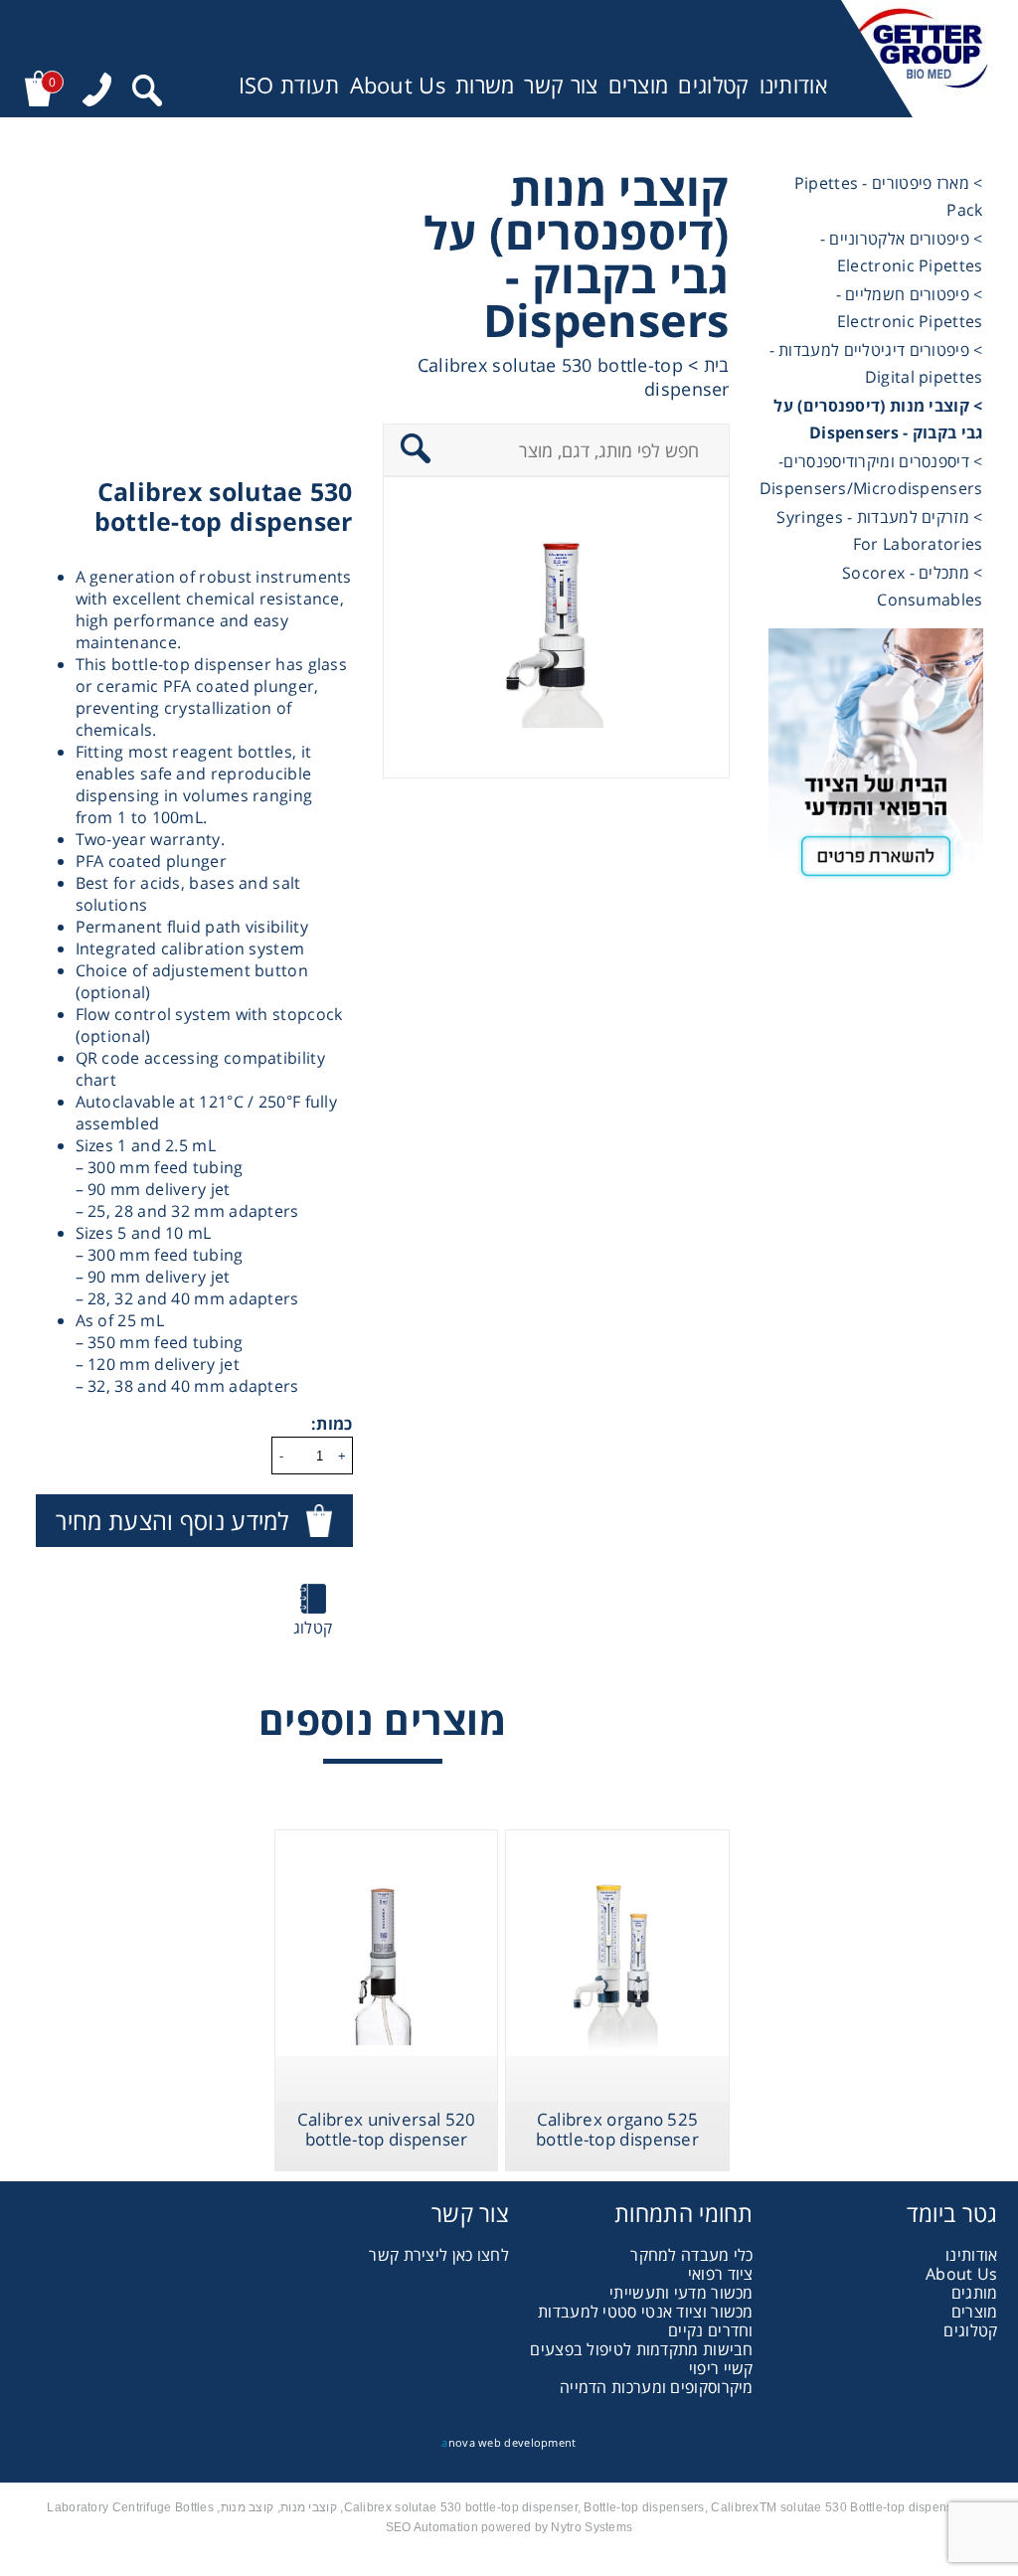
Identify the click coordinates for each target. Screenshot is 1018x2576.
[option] (556, 627)
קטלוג (313, 1628)
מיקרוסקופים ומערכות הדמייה (657, 2387)
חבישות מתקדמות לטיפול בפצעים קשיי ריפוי (641, 2359)
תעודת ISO (289, 85)
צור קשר (561, 85)
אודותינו (793, 85)
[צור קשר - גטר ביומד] (876, 762)
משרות (485, 85)
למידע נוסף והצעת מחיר (172, 1521)
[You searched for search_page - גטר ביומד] (147, 93)
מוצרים (639, 85)
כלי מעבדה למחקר (692, 2255)
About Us (398, 85)
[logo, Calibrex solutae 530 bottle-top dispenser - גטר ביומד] (919, 59)
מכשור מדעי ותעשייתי (681, 2293)
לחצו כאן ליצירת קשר (439, 2255)
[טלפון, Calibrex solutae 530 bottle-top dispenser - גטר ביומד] (97, 92)
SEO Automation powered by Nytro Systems (509, 2527)
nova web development (509, 2442)
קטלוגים (713, 85)
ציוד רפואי (721, 2274)
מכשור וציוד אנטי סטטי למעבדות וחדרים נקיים (646, 2321)
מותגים (975, 2293)
